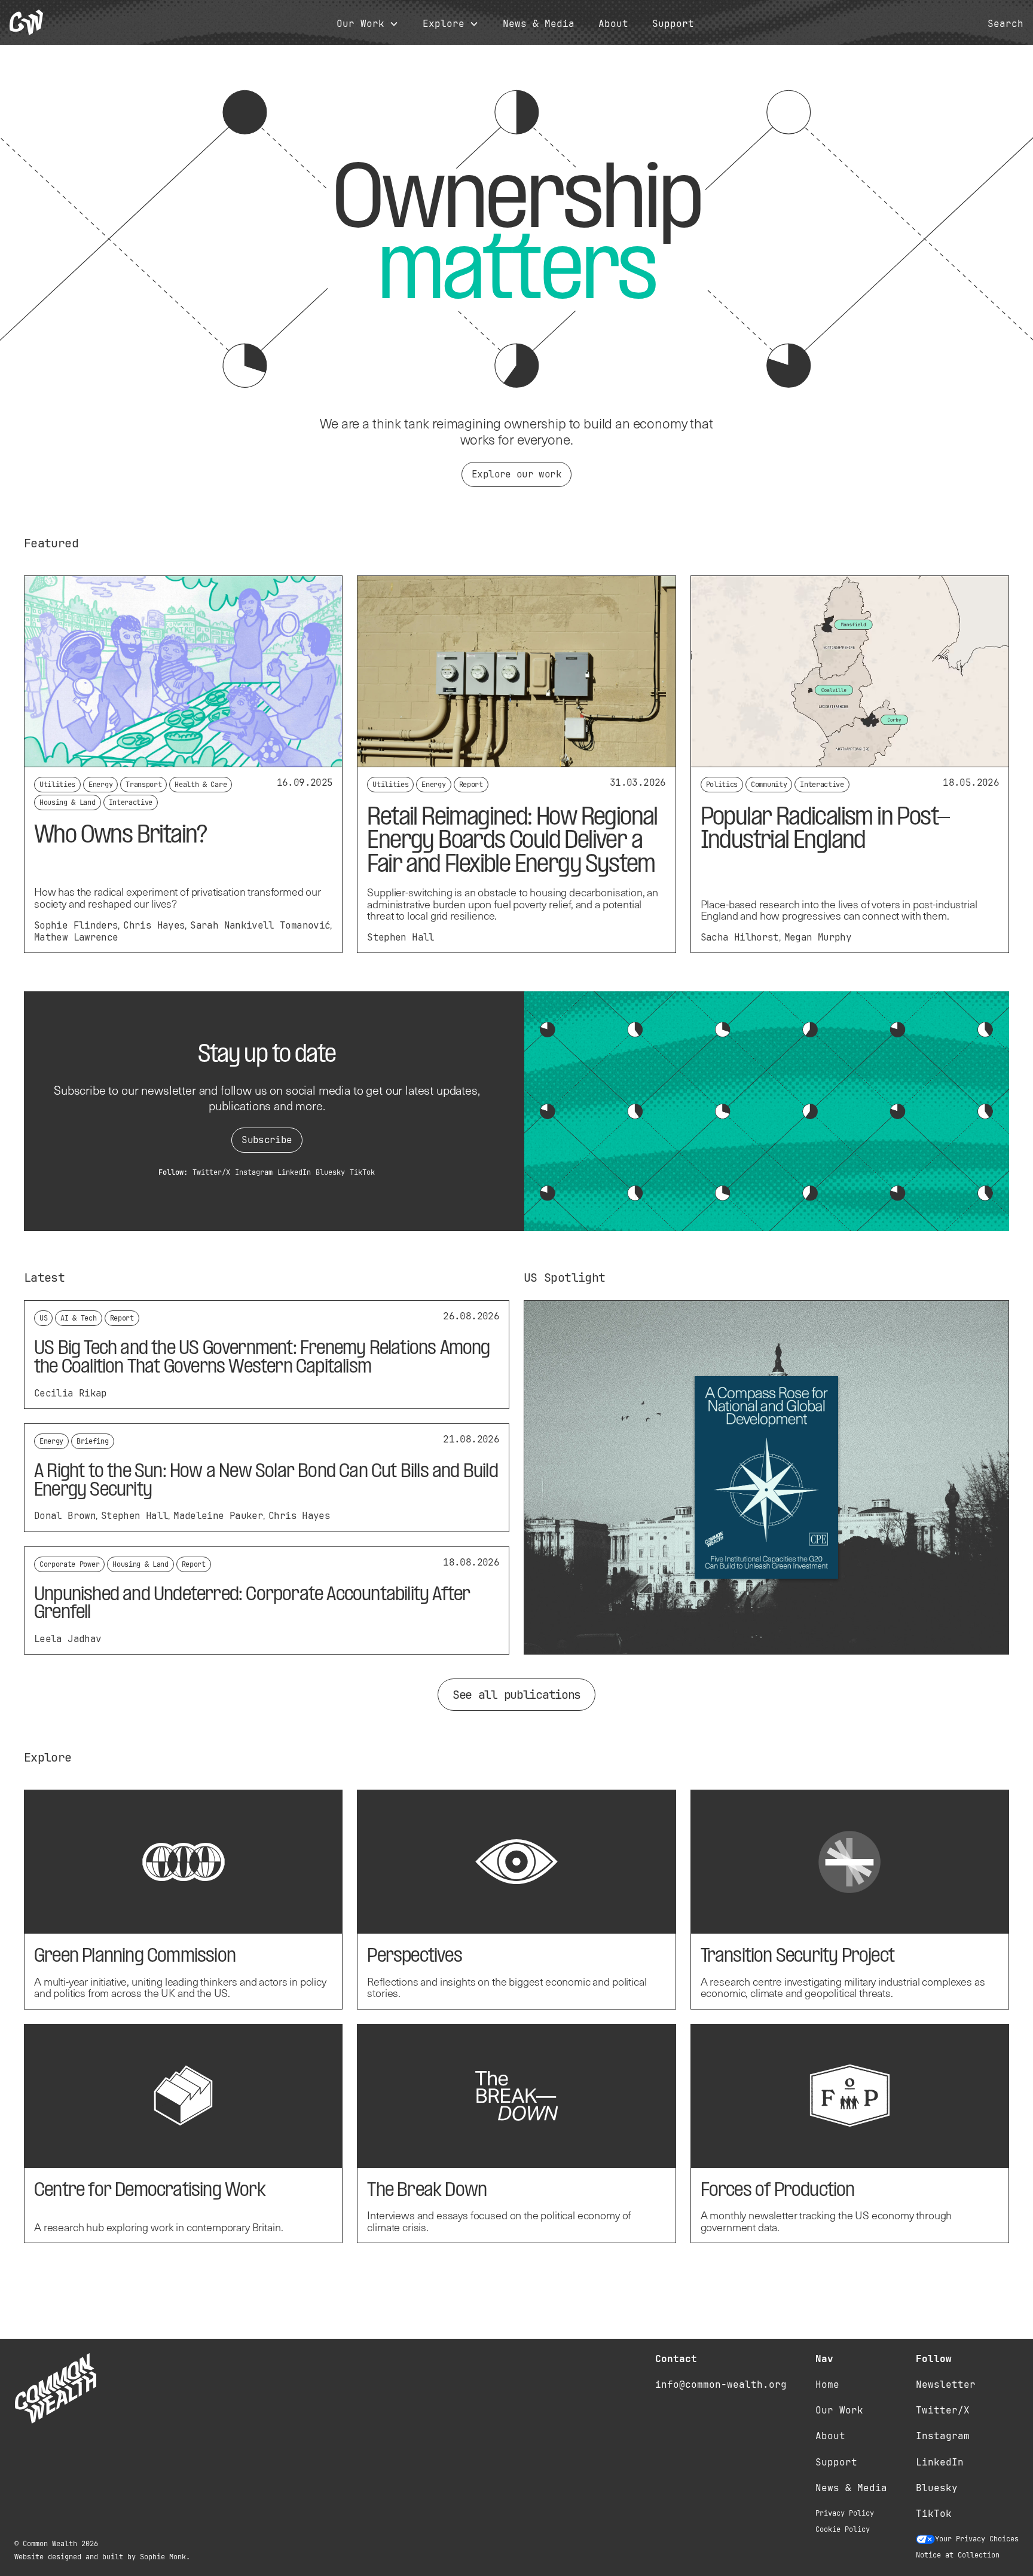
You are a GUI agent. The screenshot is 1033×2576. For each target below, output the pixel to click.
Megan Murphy (818, 937)
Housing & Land (68, 802)
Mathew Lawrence (76, 937)
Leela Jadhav (68, 1639)
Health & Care (201, 785)
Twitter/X (211, 1172)
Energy (100, 785)
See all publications (516, 1695)
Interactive (131, 802)
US (43, 1318)
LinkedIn (294, 1172)
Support (673, 24)
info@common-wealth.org (721, 2384)
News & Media (539, 24)
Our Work (839, 2410)
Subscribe (267, 1140)
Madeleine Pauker (218, 1516)
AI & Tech (78, 1318)
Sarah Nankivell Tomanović (260, 925)
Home (827, 2384)
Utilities (57, 785)
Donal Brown (65, 1516)
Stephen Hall (401, 937)
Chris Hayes (154, 925)
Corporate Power (69, 1564)
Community (769, 785)
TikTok (362, 1172)
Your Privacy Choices (977, 2539)
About (613, 24)
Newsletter (946, 2384)
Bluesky (330, 1172)
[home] (26, 22)
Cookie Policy (843, 2529)
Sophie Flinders (76, 925)
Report (471, 785)
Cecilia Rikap (71, 1393)
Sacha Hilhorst (740, 937)
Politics (722, 785)
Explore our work (516, 474)
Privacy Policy (845, 2513)
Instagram (254, 1172)
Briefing (92, 1441)
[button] (368, 24)
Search (1006, 24)
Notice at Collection (958, 2555)
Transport (143, 785)
